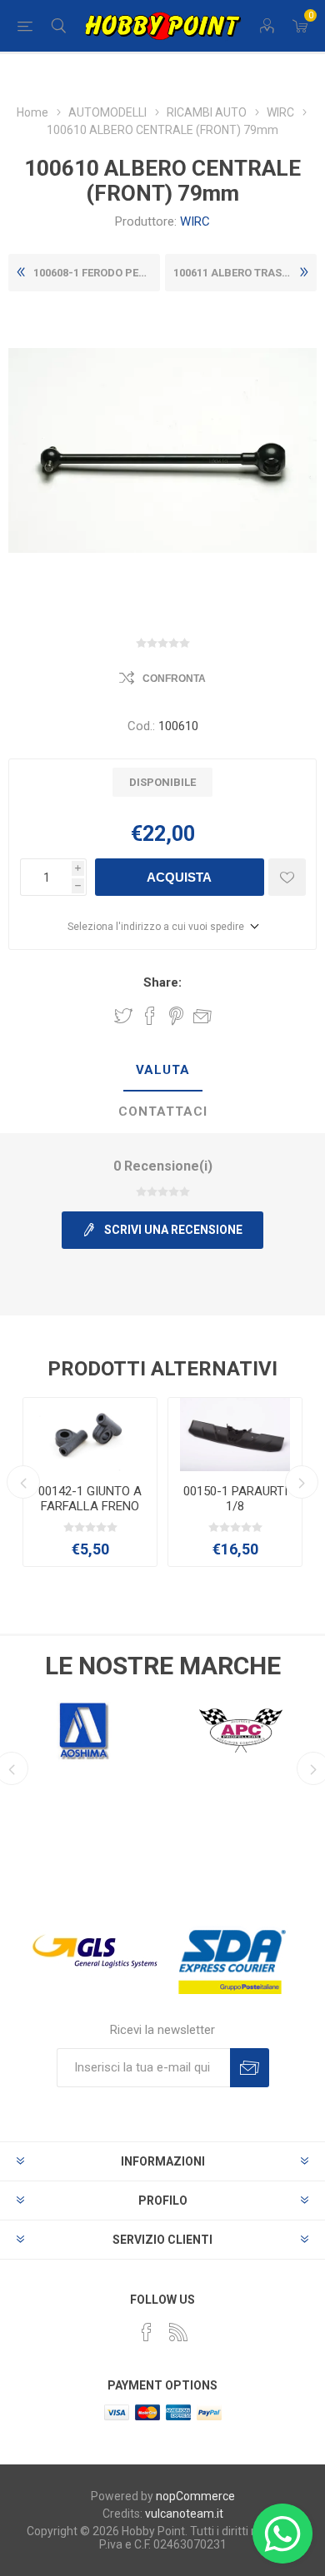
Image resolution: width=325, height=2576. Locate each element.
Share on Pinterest (176, 1016)
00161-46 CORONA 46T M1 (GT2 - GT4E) (90, 1499)
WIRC (195, 221)
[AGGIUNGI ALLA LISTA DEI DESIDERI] (287, 877)
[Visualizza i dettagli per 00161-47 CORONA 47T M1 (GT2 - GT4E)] (235, 1435)
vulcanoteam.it (184, 2514)
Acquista (179, 877)
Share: (162, 982)
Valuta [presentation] (163, 1070)
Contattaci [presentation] (163, 1111)
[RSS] (178, 2332)
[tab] (162, 1071)
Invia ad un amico (202, 1016)
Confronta (174, 679)
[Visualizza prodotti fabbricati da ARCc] (241, 1731)
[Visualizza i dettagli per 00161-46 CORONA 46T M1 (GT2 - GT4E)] (90, 1435)
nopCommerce (195, 2496)
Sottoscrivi (250, 2068)
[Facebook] (147, 2332)
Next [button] (302, 1482)
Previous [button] (23, 1482)
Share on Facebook (150, 1016)
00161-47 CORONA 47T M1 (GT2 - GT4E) (235, 1499)
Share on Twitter (123, 1016)
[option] (90, 1482)
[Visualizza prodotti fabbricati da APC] (84, 1731)
